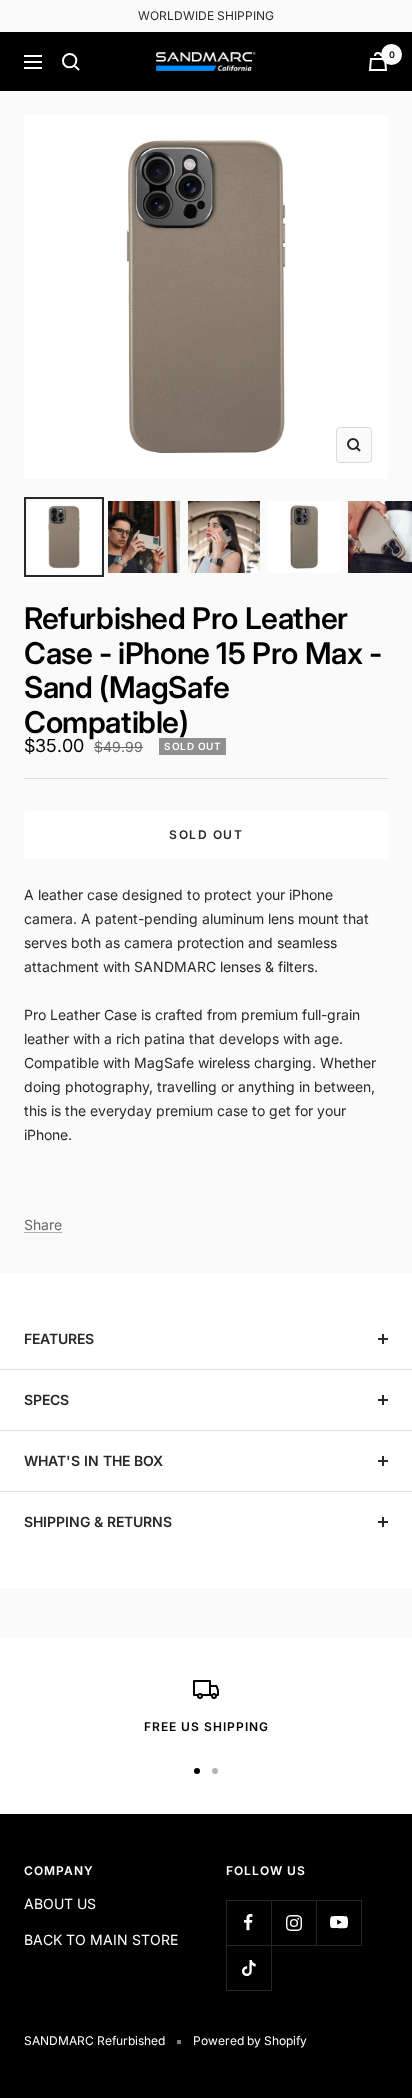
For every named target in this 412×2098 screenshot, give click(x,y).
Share (43, 1224)
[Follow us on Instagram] (293, 1922)
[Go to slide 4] (304, 537)
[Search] (71, 62)
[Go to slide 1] (64, 537)
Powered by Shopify (250, 2040)
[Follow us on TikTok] (248, 1967)
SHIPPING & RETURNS (98, 1521)
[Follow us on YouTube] (338, 1922)
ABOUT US (60, 1903)
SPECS (46, 1399)
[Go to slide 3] (224, 537)
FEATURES (59, 1338)
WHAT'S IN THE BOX (93, 1460)
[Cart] (378, 61)
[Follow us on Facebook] (248, 1922)
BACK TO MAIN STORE (101, 1939)
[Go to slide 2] (144, 537)
